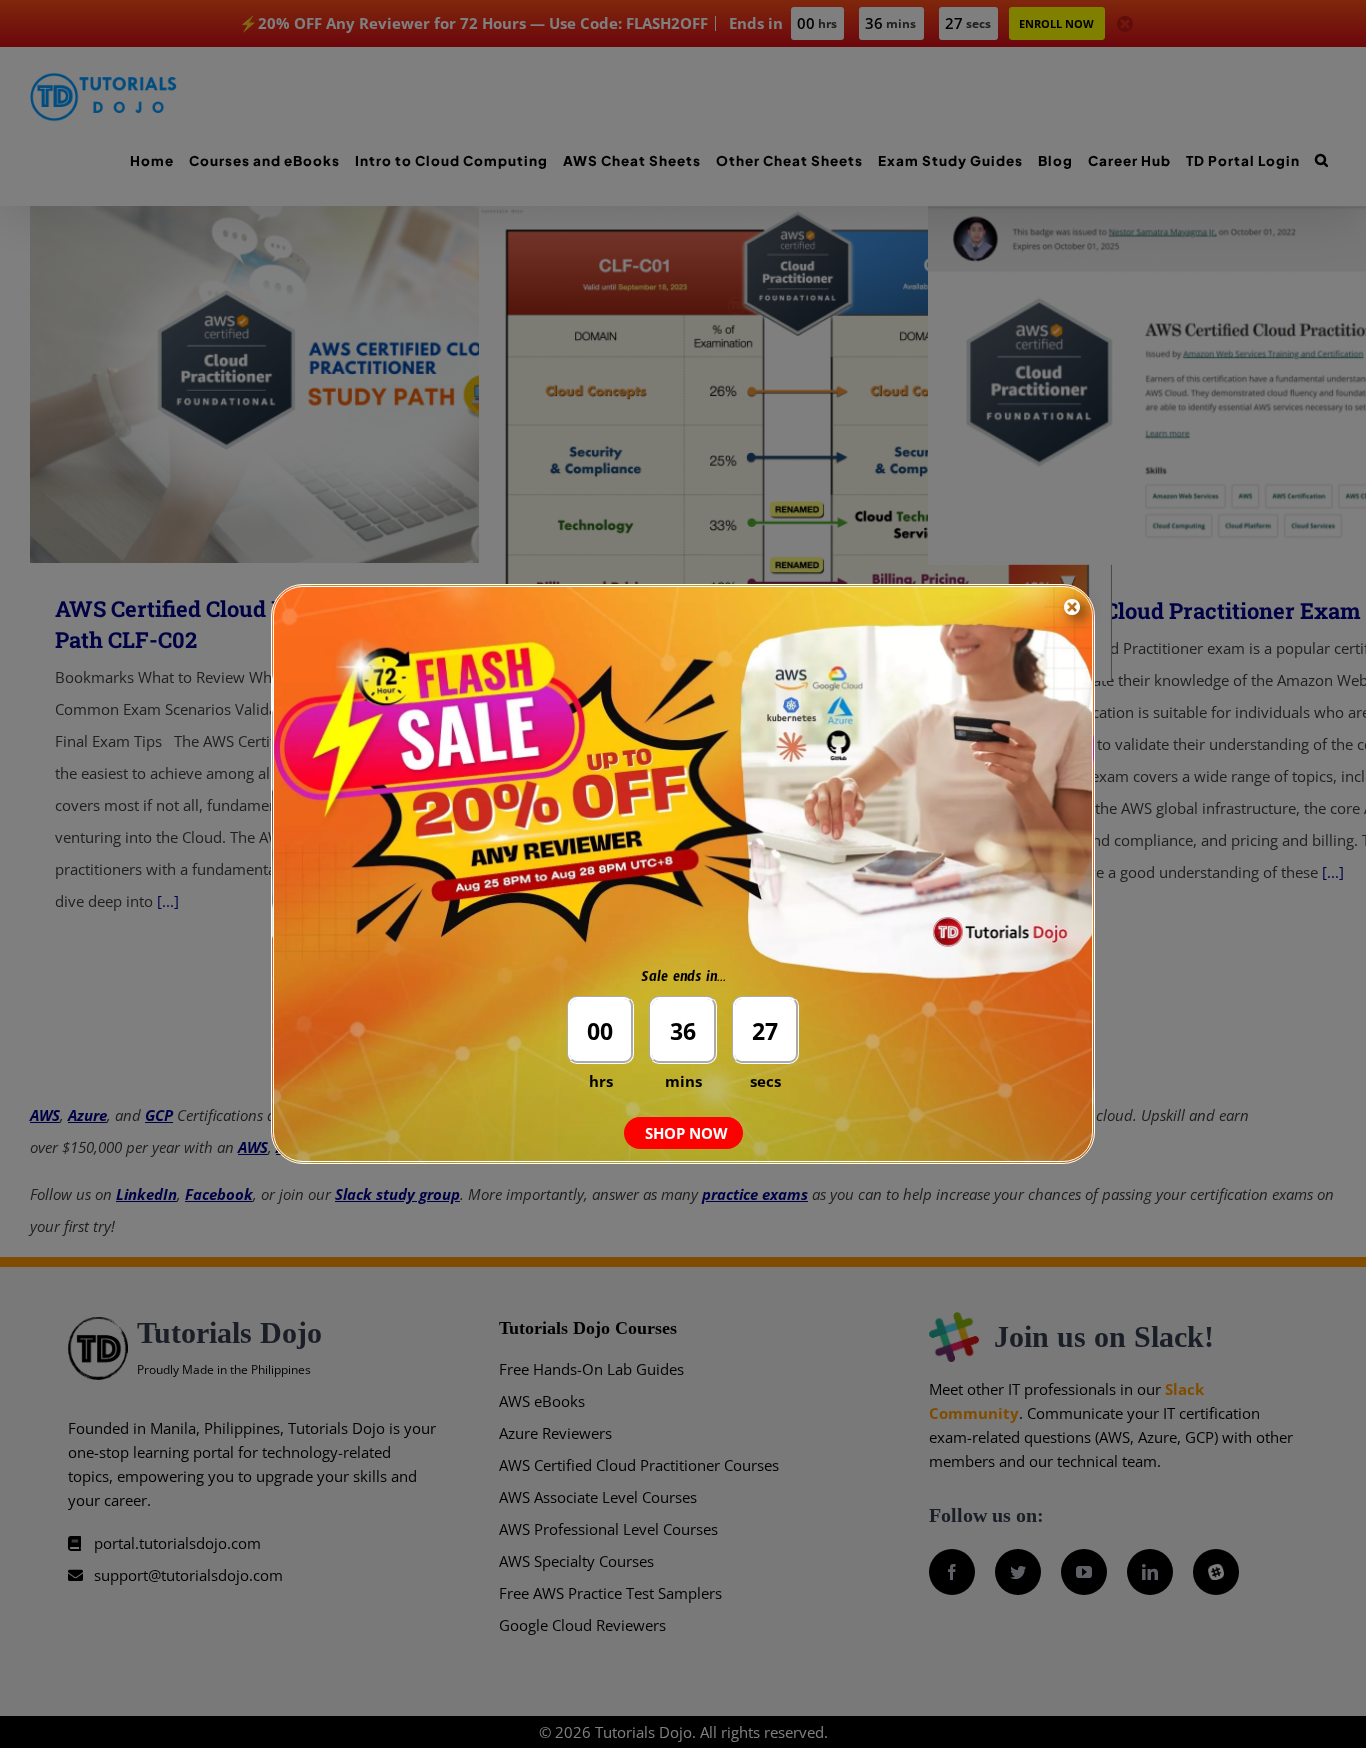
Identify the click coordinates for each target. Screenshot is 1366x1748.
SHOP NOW (686, 1133)
